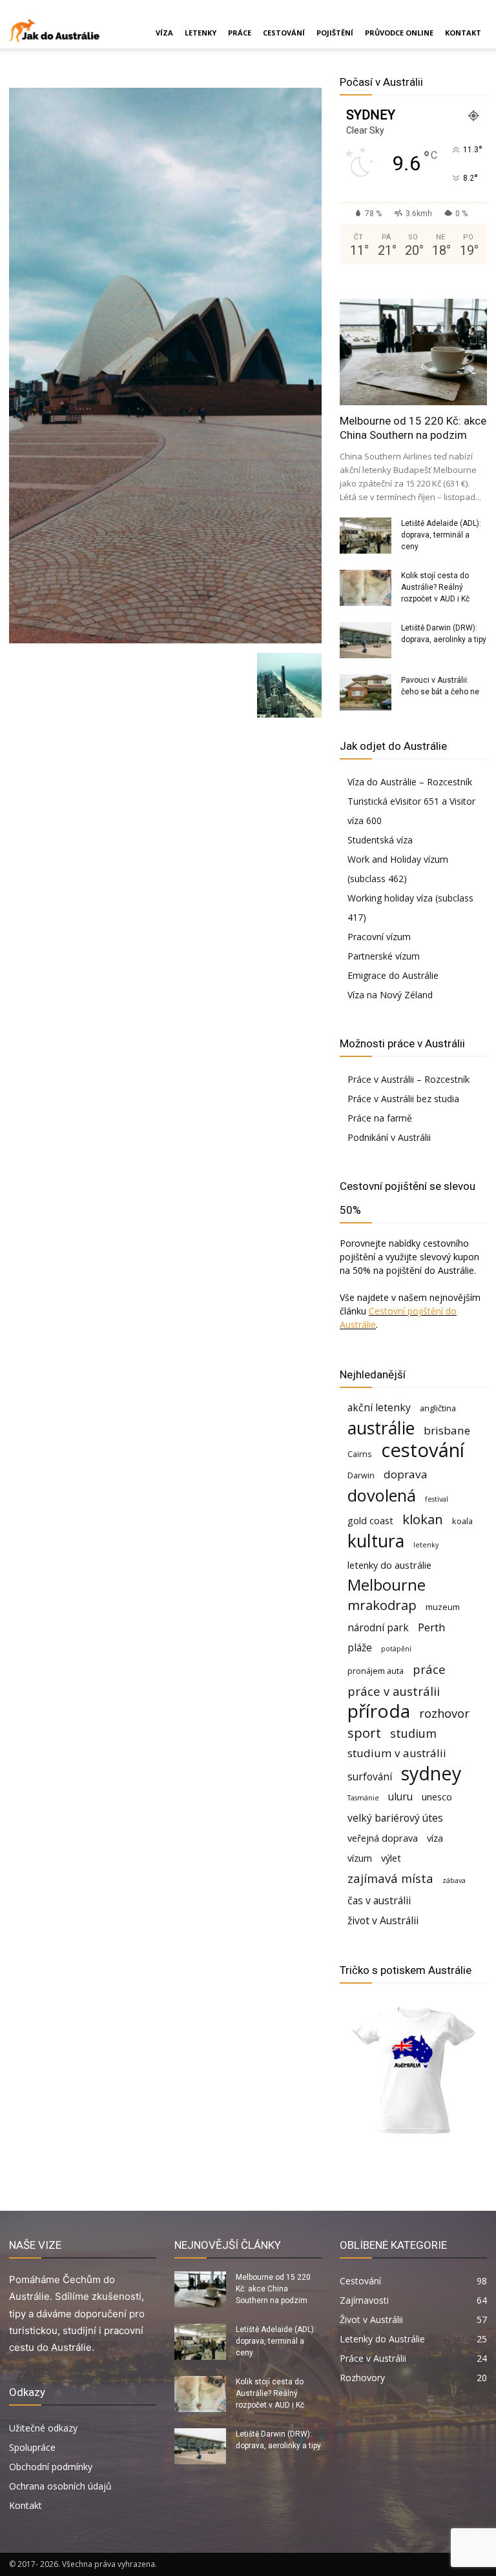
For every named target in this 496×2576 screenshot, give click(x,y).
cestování (423, 1450)
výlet (391, 1858)
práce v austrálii (394, 1691)
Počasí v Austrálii (381, 82)
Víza (164, 33)
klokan (423, 1519)
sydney (431, 1773)
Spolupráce (32, 2447)
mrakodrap (382, 1605)
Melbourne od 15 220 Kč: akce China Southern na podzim (273, 2289)
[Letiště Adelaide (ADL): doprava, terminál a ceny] (366, 536)
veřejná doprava (383, 1838)
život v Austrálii (383, 1921)
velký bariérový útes (395, 1818)
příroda (379, 1711)
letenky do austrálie (389, 1565)
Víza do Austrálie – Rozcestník (410, 782)
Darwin (361, 1475)
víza (435, 1838)
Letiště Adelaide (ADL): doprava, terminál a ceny (441, 535)
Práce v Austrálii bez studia (403, 1099)
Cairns (360, 1454)
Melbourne (387, 1585)
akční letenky (379, 1408)
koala (462, 1521)
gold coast (370, 1521)
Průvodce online (399, 33)
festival (437, 1499)
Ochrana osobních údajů (60, 2486)
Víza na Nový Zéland (390, 995)
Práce (240, 33)
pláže (360, 1648)
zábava (454, 1880)
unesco (437, 1797)
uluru (400, 1797)
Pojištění (335, 33)
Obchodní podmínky (51, 2467)
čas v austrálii (379, 1901)
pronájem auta (376, 1671)
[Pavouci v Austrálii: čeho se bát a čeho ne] (366, 692)
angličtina (438, 1408)
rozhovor (444, 1713)
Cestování (284, 33)
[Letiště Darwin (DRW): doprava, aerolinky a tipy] (366, 640)
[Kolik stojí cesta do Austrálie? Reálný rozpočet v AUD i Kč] (366, 588)
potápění (396, 1649)
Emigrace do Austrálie (393, 975)
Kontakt (463, 33)
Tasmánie (363, 1798)
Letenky (201, 33)
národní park (378, 1628)
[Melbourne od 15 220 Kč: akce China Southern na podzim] (413, 352)
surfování (370, 1777)
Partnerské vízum (384, 956)
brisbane (447, 1430)
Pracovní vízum (379, 937)
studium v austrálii (397, 1753)
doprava (406, 1474)
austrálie (381, 1428)
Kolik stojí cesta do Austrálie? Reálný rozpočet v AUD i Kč (435, 587)
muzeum (443, 1607)
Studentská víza (380, 840)
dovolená (382, 1495)
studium (413, 1733)
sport (364, 1733)
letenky (426, 1545)
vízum (360, 1858)
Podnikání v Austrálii (389, 1137)
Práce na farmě (380, 1118)
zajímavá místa (390, 1878)
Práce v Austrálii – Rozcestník (408, 1079)
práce (429, 1669)
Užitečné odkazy (43, 2428)
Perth (432, 1627)
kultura (376, 1541)
